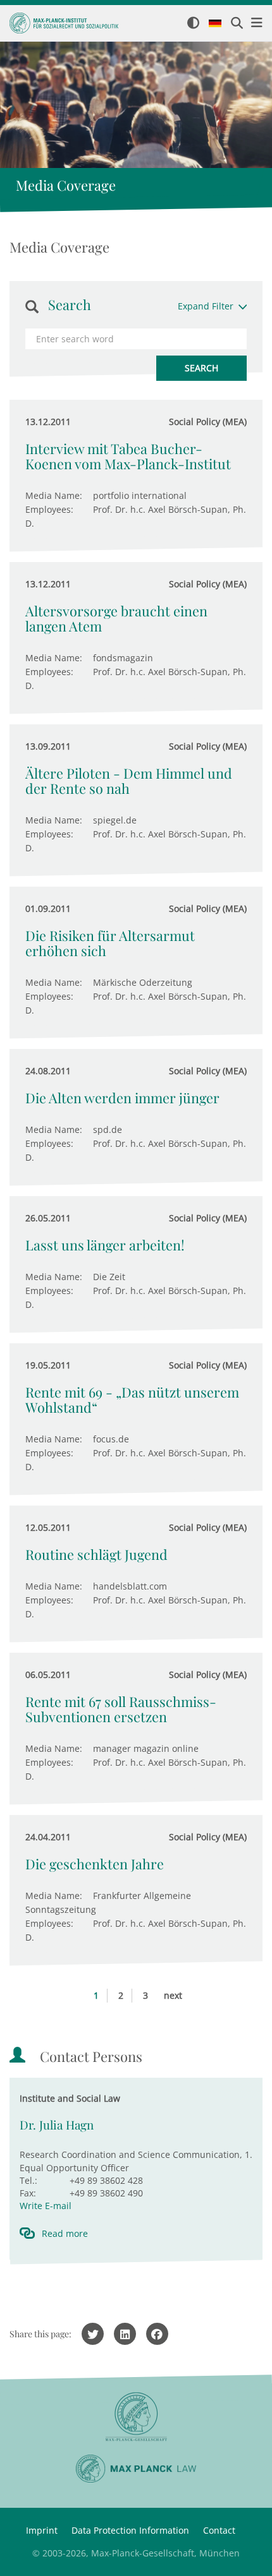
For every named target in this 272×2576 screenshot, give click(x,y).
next (173, 1995)
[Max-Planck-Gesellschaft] (136, 2417)
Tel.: (28, 2180)
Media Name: (54, 495)
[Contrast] (193, 24)
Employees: (49, 509)
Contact (219, 2530)
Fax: (28, 2193)
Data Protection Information (130, 2530)
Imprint (42, 2530)
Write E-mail (46, 2206)
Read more (65, 2233)
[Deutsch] (215, 24)
